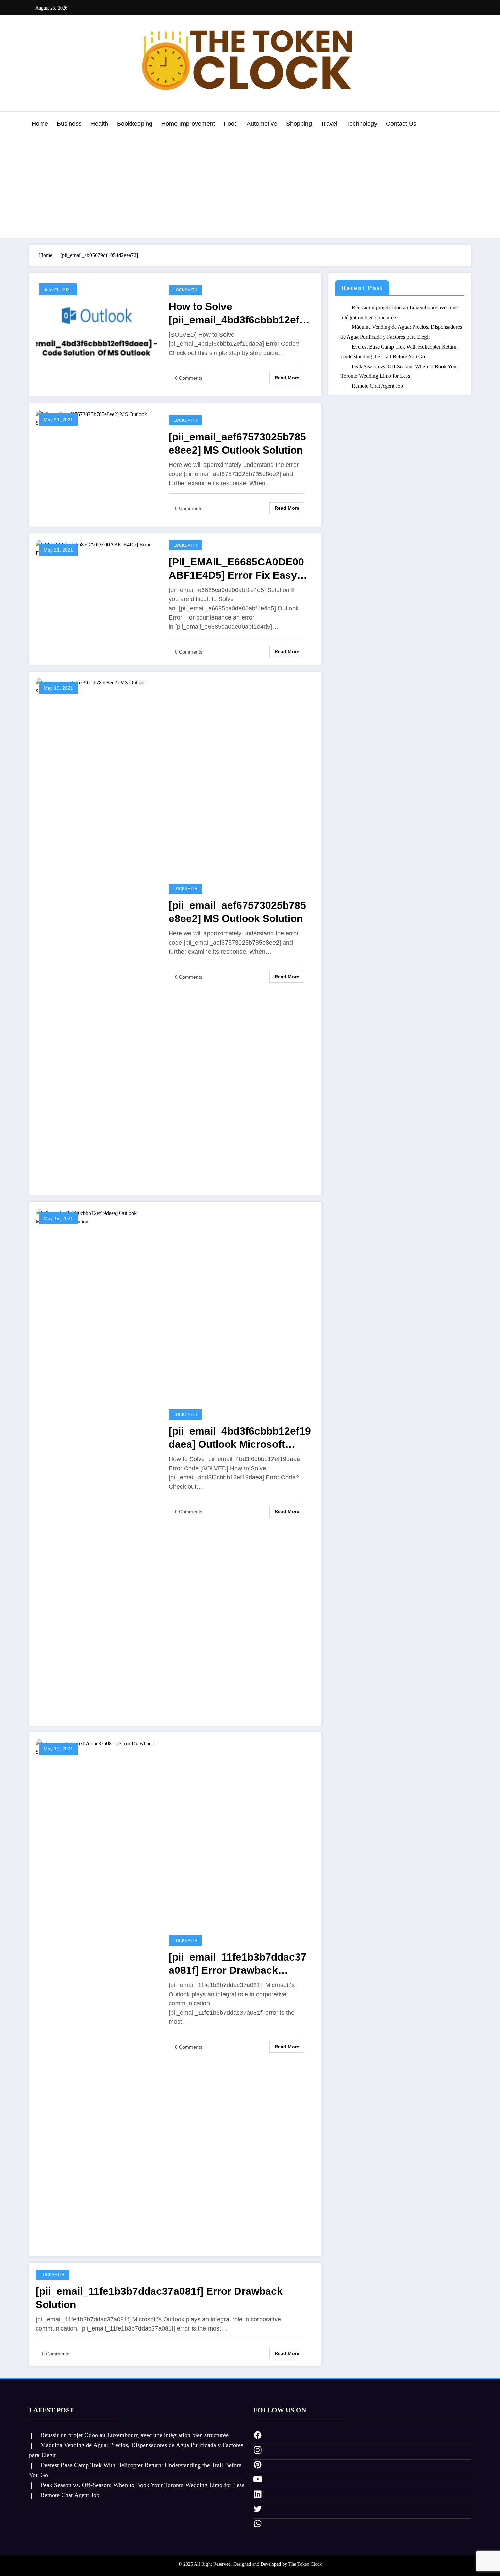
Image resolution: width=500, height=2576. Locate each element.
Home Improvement (188, 124)
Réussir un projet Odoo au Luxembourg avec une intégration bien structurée (135, 2435)
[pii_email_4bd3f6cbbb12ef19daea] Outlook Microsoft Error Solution (240, 1438)
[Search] (464, 125)
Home (40, 124)
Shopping (299, 124)
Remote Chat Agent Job (377, 386)
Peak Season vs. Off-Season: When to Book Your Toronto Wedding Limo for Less (142, 2485)
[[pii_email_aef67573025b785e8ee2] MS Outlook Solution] (97, 418)
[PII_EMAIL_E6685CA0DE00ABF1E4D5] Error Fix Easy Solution (236, 569)
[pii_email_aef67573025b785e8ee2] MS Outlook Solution (237, 443)
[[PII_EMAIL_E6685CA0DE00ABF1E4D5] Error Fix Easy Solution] (97, 548)
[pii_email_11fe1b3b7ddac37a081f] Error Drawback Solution (238, 1964)
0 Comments (189, 378)
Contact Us (401, 124)
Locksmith (185, 290)
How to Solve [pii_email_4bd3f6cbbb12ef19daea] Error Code (240, 314)
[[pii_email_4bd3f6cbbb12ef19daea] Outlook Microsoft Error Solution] (97, 1463)
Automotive (262, 124)
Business (69, 124)
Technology (362, 124)
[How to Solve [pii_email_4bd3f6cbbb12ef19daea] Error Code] (97, 334)
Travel (329, 124)
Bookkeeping (135, 124)
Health (99, 124)
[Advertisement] (250, 185)
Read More (287, 378)
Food (231, 124)
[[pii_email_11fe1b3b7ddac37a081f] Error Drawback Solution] (97, 1993)
